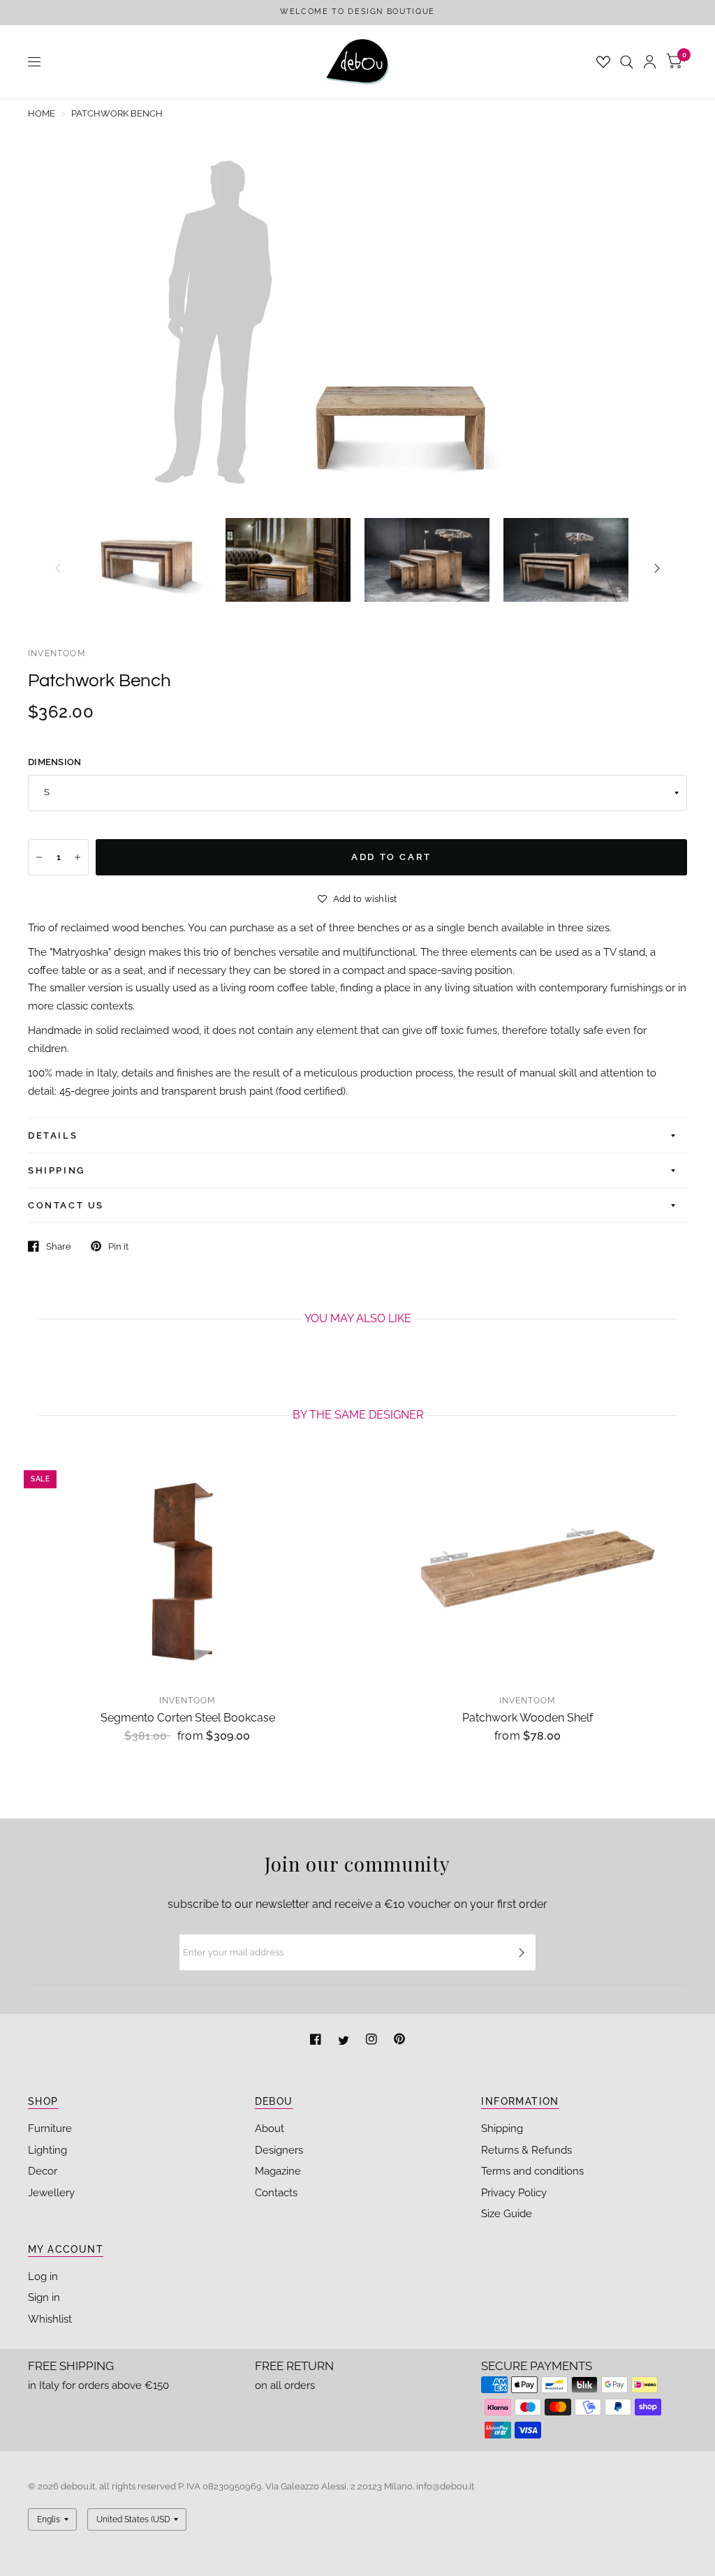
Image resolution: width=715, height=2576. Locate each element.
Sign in (44, 2297)
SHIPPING (57, 1170)
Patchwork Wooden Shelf (528, 1718)
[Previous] (58, 568)
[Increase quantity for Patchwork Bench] (78, 857)
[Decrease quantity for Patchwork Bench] (39, 857)
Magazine (278, 2171)
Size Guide (507, 2214)
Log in (43, 2277)
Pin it (118, 1246)
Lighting (47, 2150)
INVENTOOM (57, 653)
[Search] (627, 62)
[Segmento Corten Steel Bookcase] (187, 1570)
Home (42, 113)
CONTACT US (66, 1205)
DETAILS (53, 1135)
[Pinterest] (399, 2041)
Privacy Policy (514, 2193)
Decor (43, 2171)
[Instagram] (373, 2041)
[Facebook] (317, 2041)
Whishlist (50, 2319)
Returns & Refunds (526, 2150)
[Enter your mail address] (522, 1953)
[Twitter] (345, 2041)
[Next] (657, 568)
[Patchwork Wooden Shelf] (528, 1570)
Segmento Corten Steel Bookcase (188, 1718)
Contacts (276, 2193)
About (270, 2129)
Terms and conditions (532, 2171)
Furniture (50, 2129)
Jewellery (51, 2193)
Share (59, 1246)
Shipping (502, 2129)
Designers (279, 2150)
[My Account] (650, 62)
